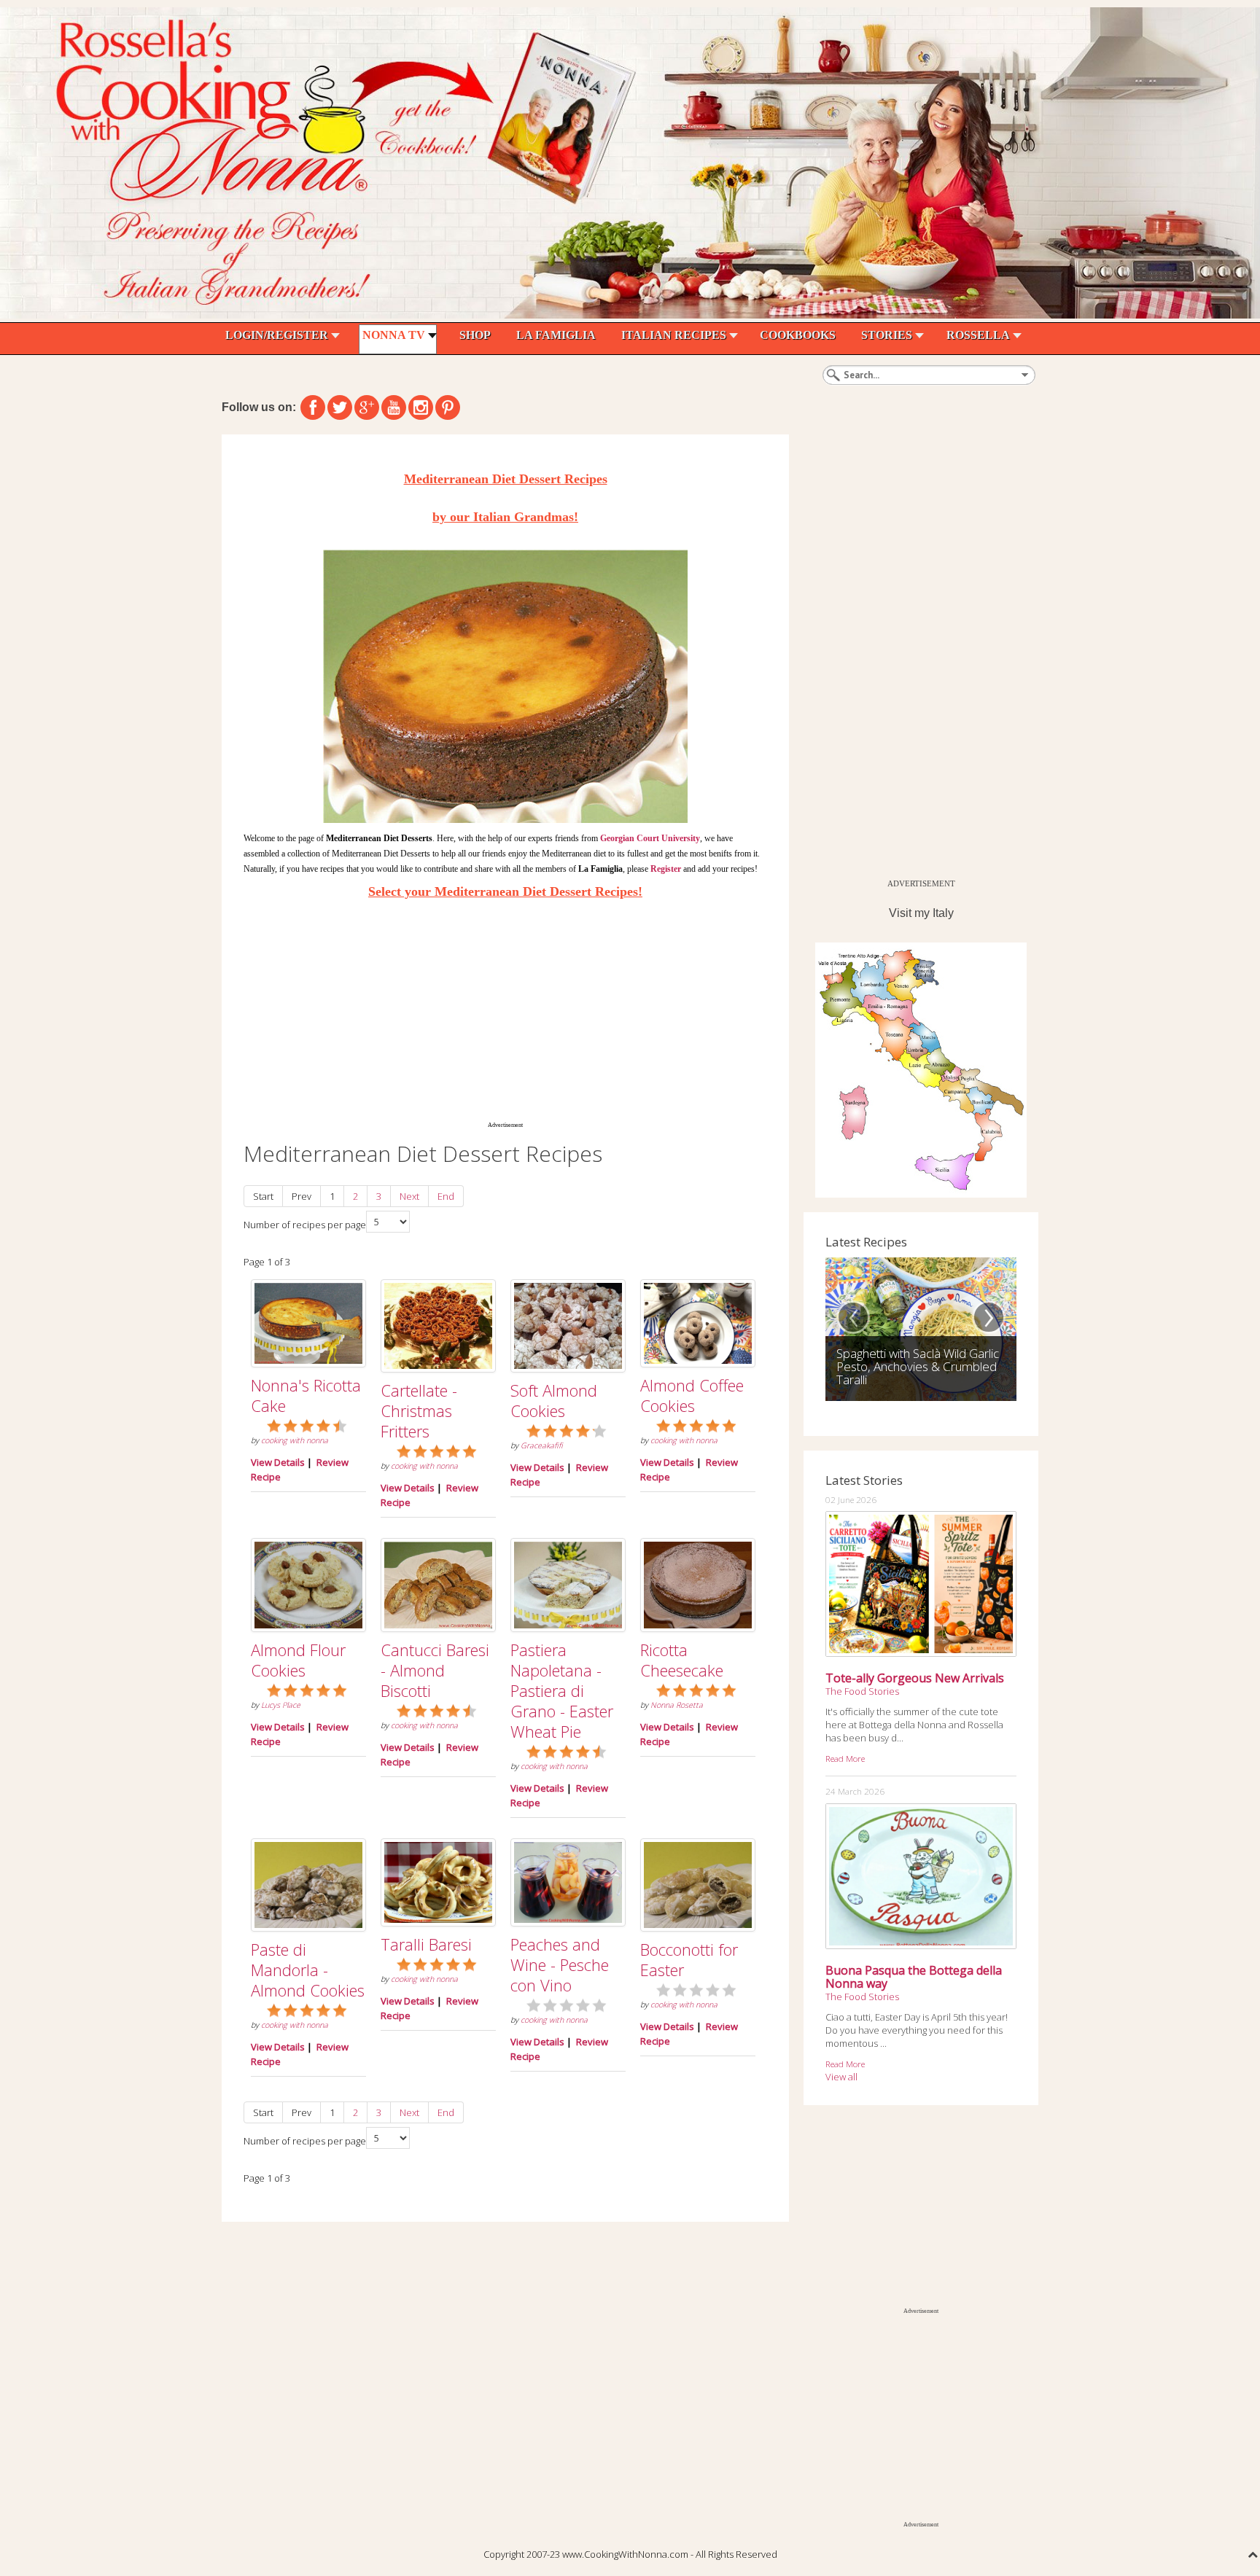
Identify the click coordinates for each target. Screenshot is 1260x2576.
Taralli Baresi (426, 1944)
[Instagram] (421, 407)
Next (409, 1196)
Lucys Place (281, 1705)
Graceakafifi (542, 1445)
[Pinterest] (448, 407)
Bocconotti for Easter (689, 1959)
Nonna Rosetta (677, 1705)
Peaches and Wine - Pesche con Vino (560, 1964)
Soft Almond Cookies (554, 1400)
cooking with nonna (295, 1440)
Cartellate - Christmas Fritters (419, 1410)
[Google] (367, 407)
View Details (278, 1462)
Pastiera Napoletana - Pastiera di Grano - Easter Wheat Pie (562, 1690)
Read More (845, 1758)
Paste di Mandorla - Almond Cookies (308, 1970)
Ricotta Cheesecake (682, 1660)
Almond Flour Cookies (298, 1660)
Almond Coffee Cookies (692, 1395)
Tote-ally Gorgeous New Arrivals (915, 1678)
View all (841, 2077)
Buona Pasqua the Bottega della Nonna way (914, 1977)
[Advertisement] (505, 1010)
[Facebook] (313, 407)
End (446, 1196)
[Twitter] (340, 407)
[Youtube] (394, 407)
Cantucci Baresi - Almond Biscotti (435, 1670)
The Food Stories (862, 1691)
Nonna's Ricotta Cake (306, 1395)
